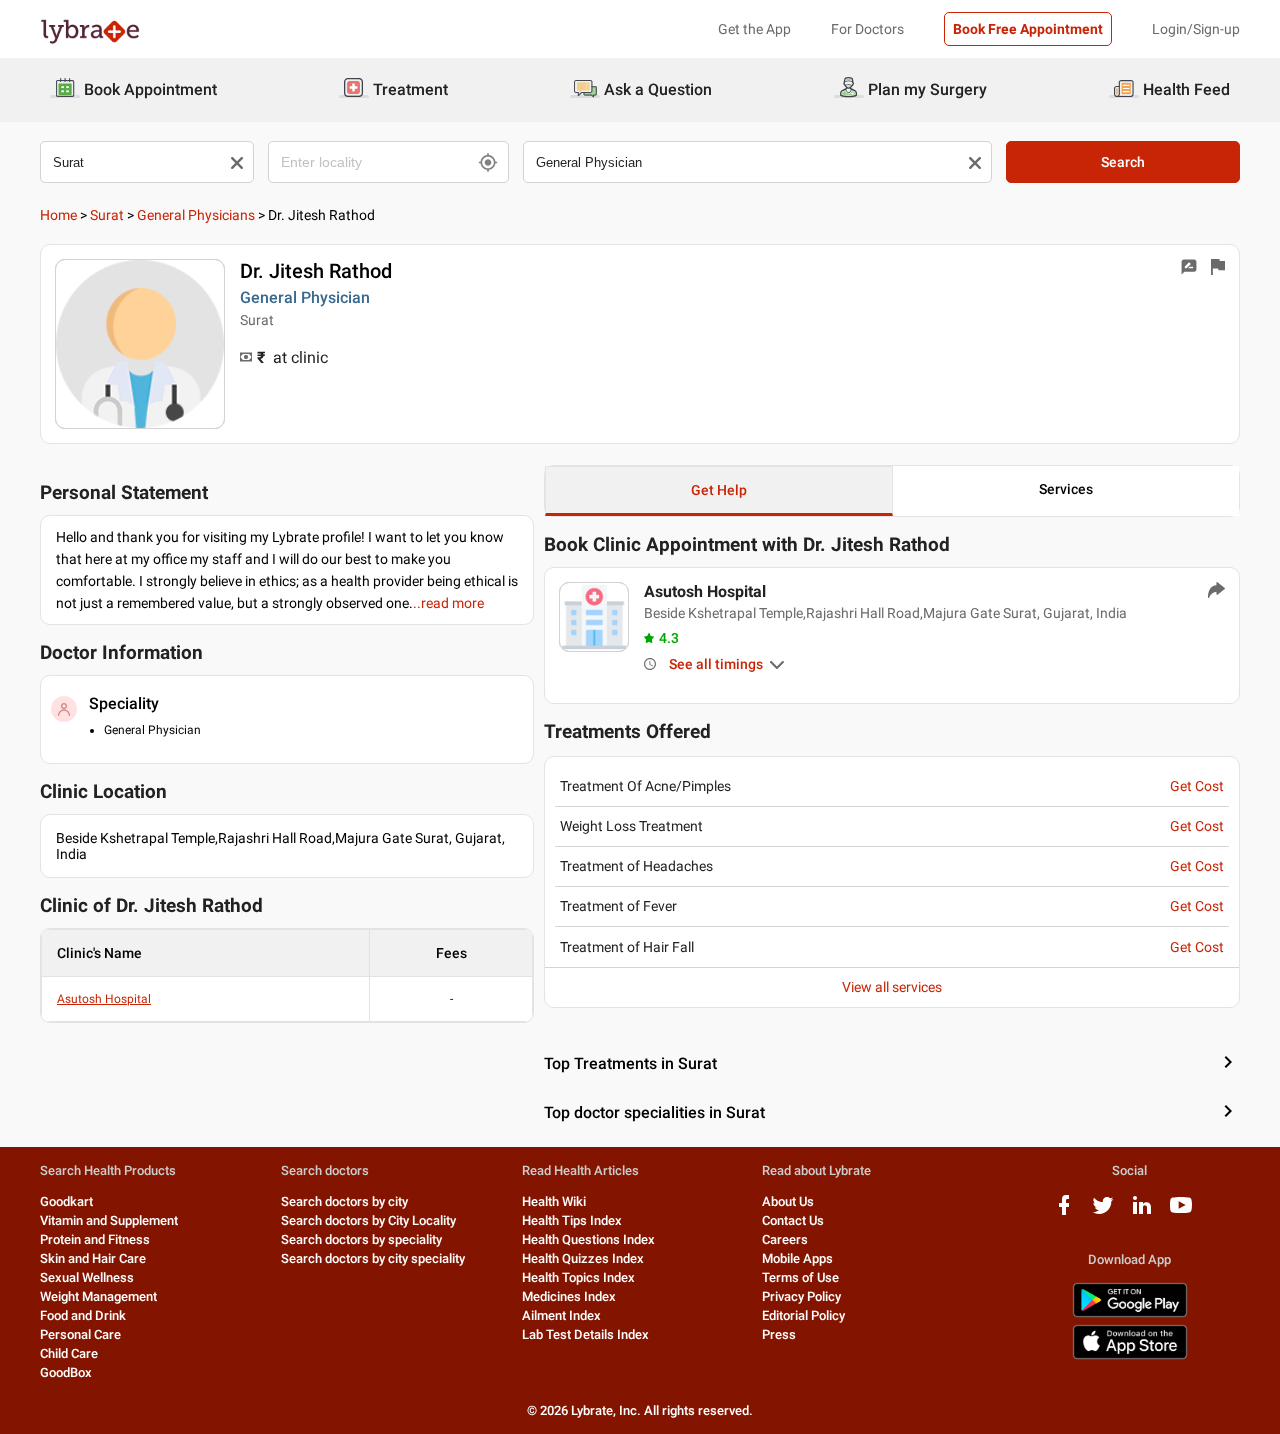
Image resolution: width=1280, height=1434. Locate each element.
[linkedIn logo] (1142, 1212)
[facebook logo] (1064, 1212)
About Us (788, 1201)
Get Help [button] (719, 490)
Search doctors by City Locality (368, 1220)
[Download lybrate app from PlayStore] (1130, 1313)
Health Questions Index (588, 1239)
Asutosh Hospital (104, 999)
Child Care (69, 1353)
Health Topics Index (578, 1277)
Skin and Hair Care (93, 1258)
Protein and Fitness (95, 1239)
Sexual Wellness (87, 1277)
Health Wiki (554, 1201)
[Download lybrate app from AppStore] (1130, 1355)
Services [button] (1066, 489)
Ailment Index (561, 1315)
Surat (107, 215)
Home (58, 215)
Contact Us (793, 1220)
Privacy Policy (801, 1296)
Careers (785, 1239)
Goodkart (66, 1201)
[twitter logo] (1103, 1212)
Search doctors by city (344, 1201)
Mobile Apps (797, 1258)
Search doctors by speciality (361, 1239)
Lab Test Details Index (585, 1334)
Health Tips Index (572, 1220)
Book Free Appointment (1028, 29)
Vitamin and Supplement (109, 1220)
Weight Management (98, 1296)
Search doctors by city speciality (373, 1258)
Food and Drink (83, 1315)
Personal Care (80, 1334)
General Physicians (196, 215)
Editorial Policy (803, 1315)
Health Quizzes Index (583, 1258)
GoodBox (66, 1372)
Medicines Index (569, 1296)
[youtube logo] (1181, 1212)
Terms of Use (800, 1277)
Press (779, 1334)
